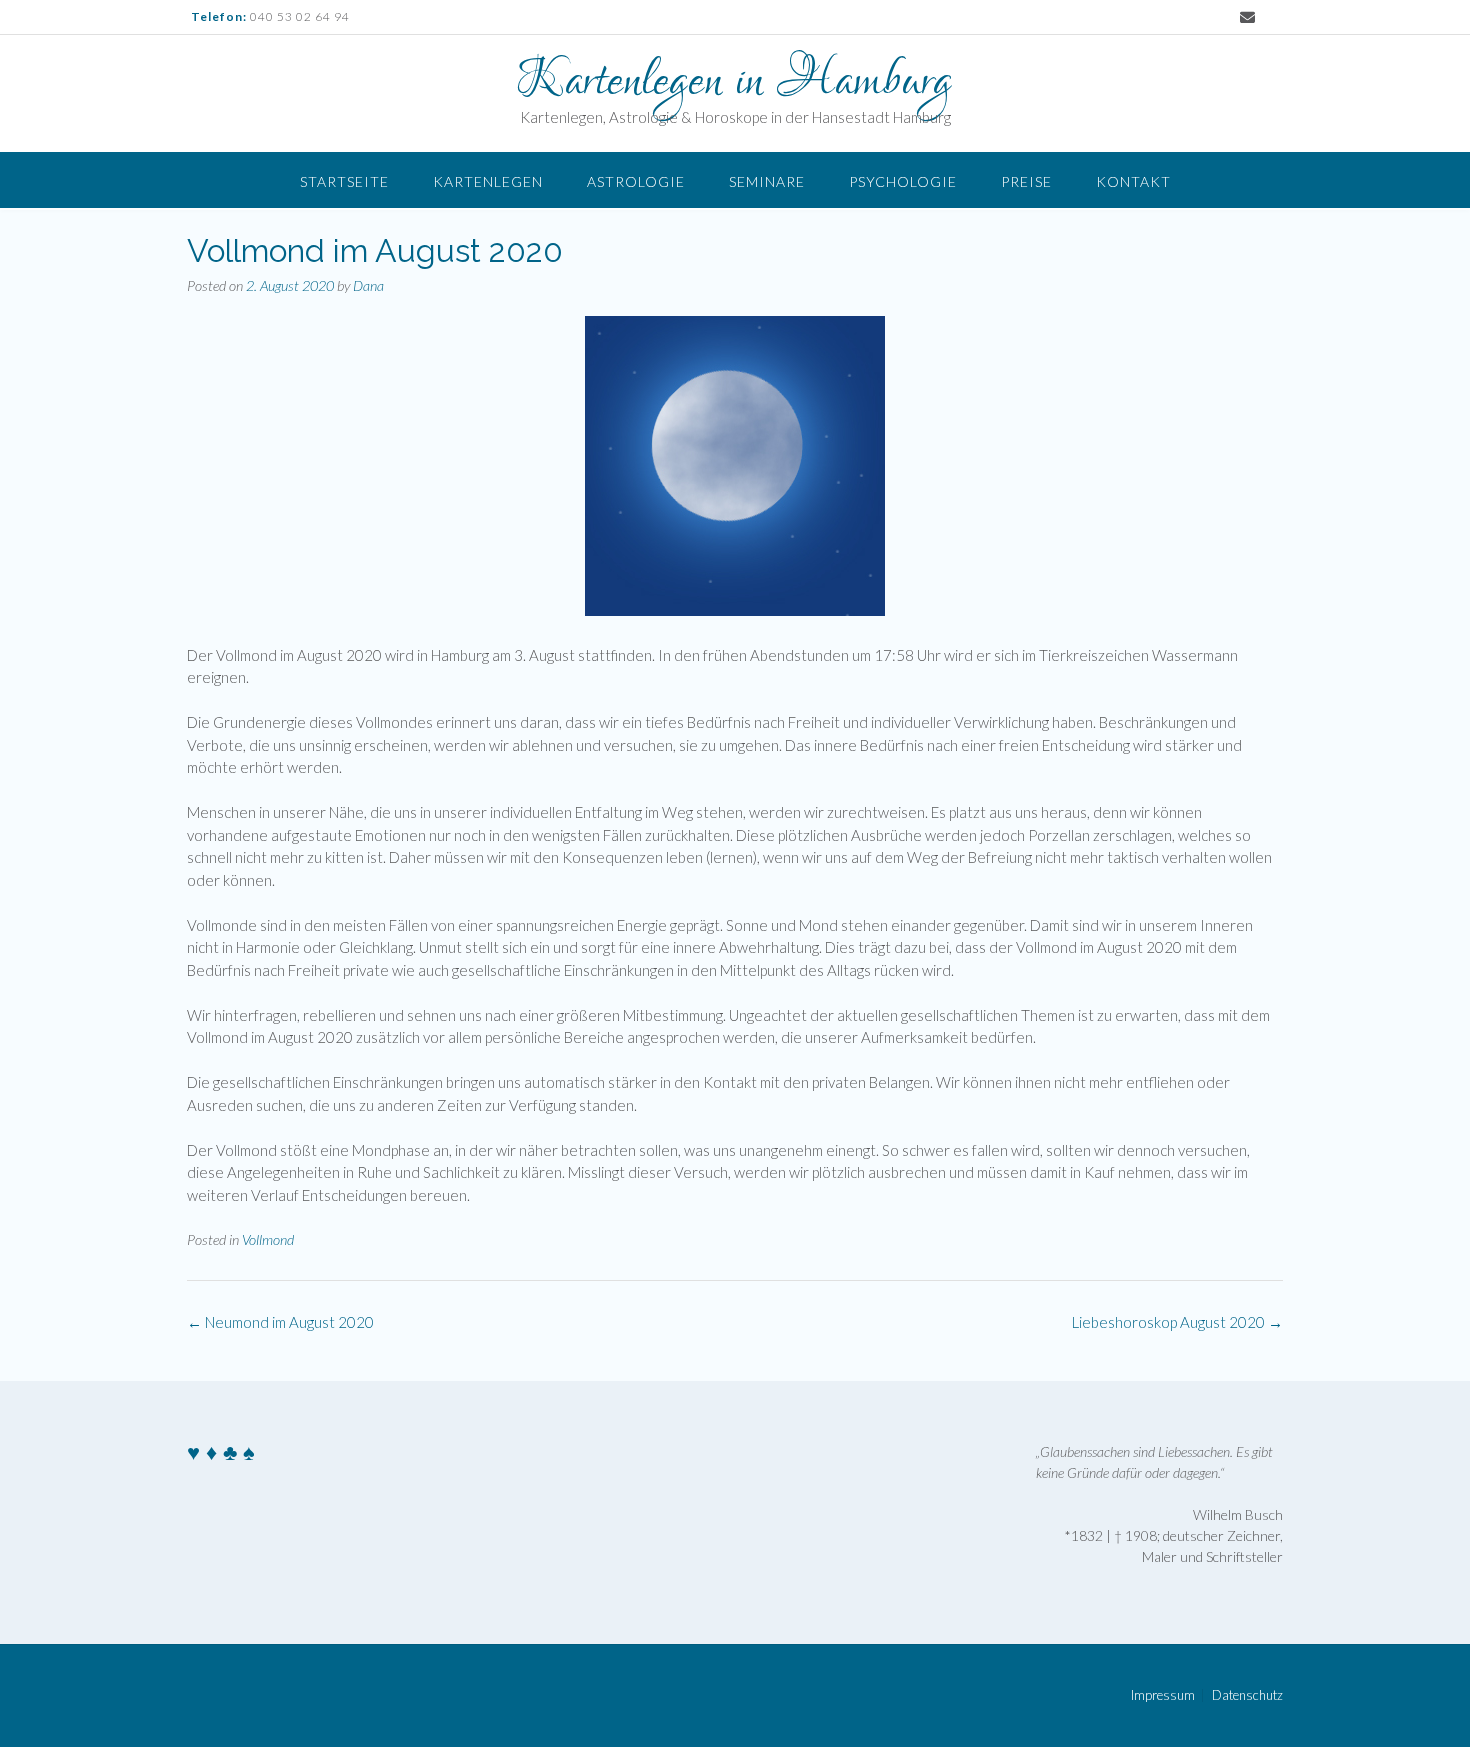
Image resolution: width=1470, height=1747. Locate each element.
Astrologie (636, 181)
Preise (1026, 181)
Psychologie (903, 181)
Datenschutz (1247, 1695)
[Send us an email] (1247, 17)
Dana (368, 285)
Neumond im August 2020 (280, 1322)
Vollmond (268, 1239)
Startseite (344, 181)
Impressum (1163, 1695)
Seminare (767, 181)
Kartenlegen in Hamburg (735, 82)
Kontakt (1133, 181)
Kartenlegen (488, 181)
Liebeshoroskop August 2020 (1177, 1322)
